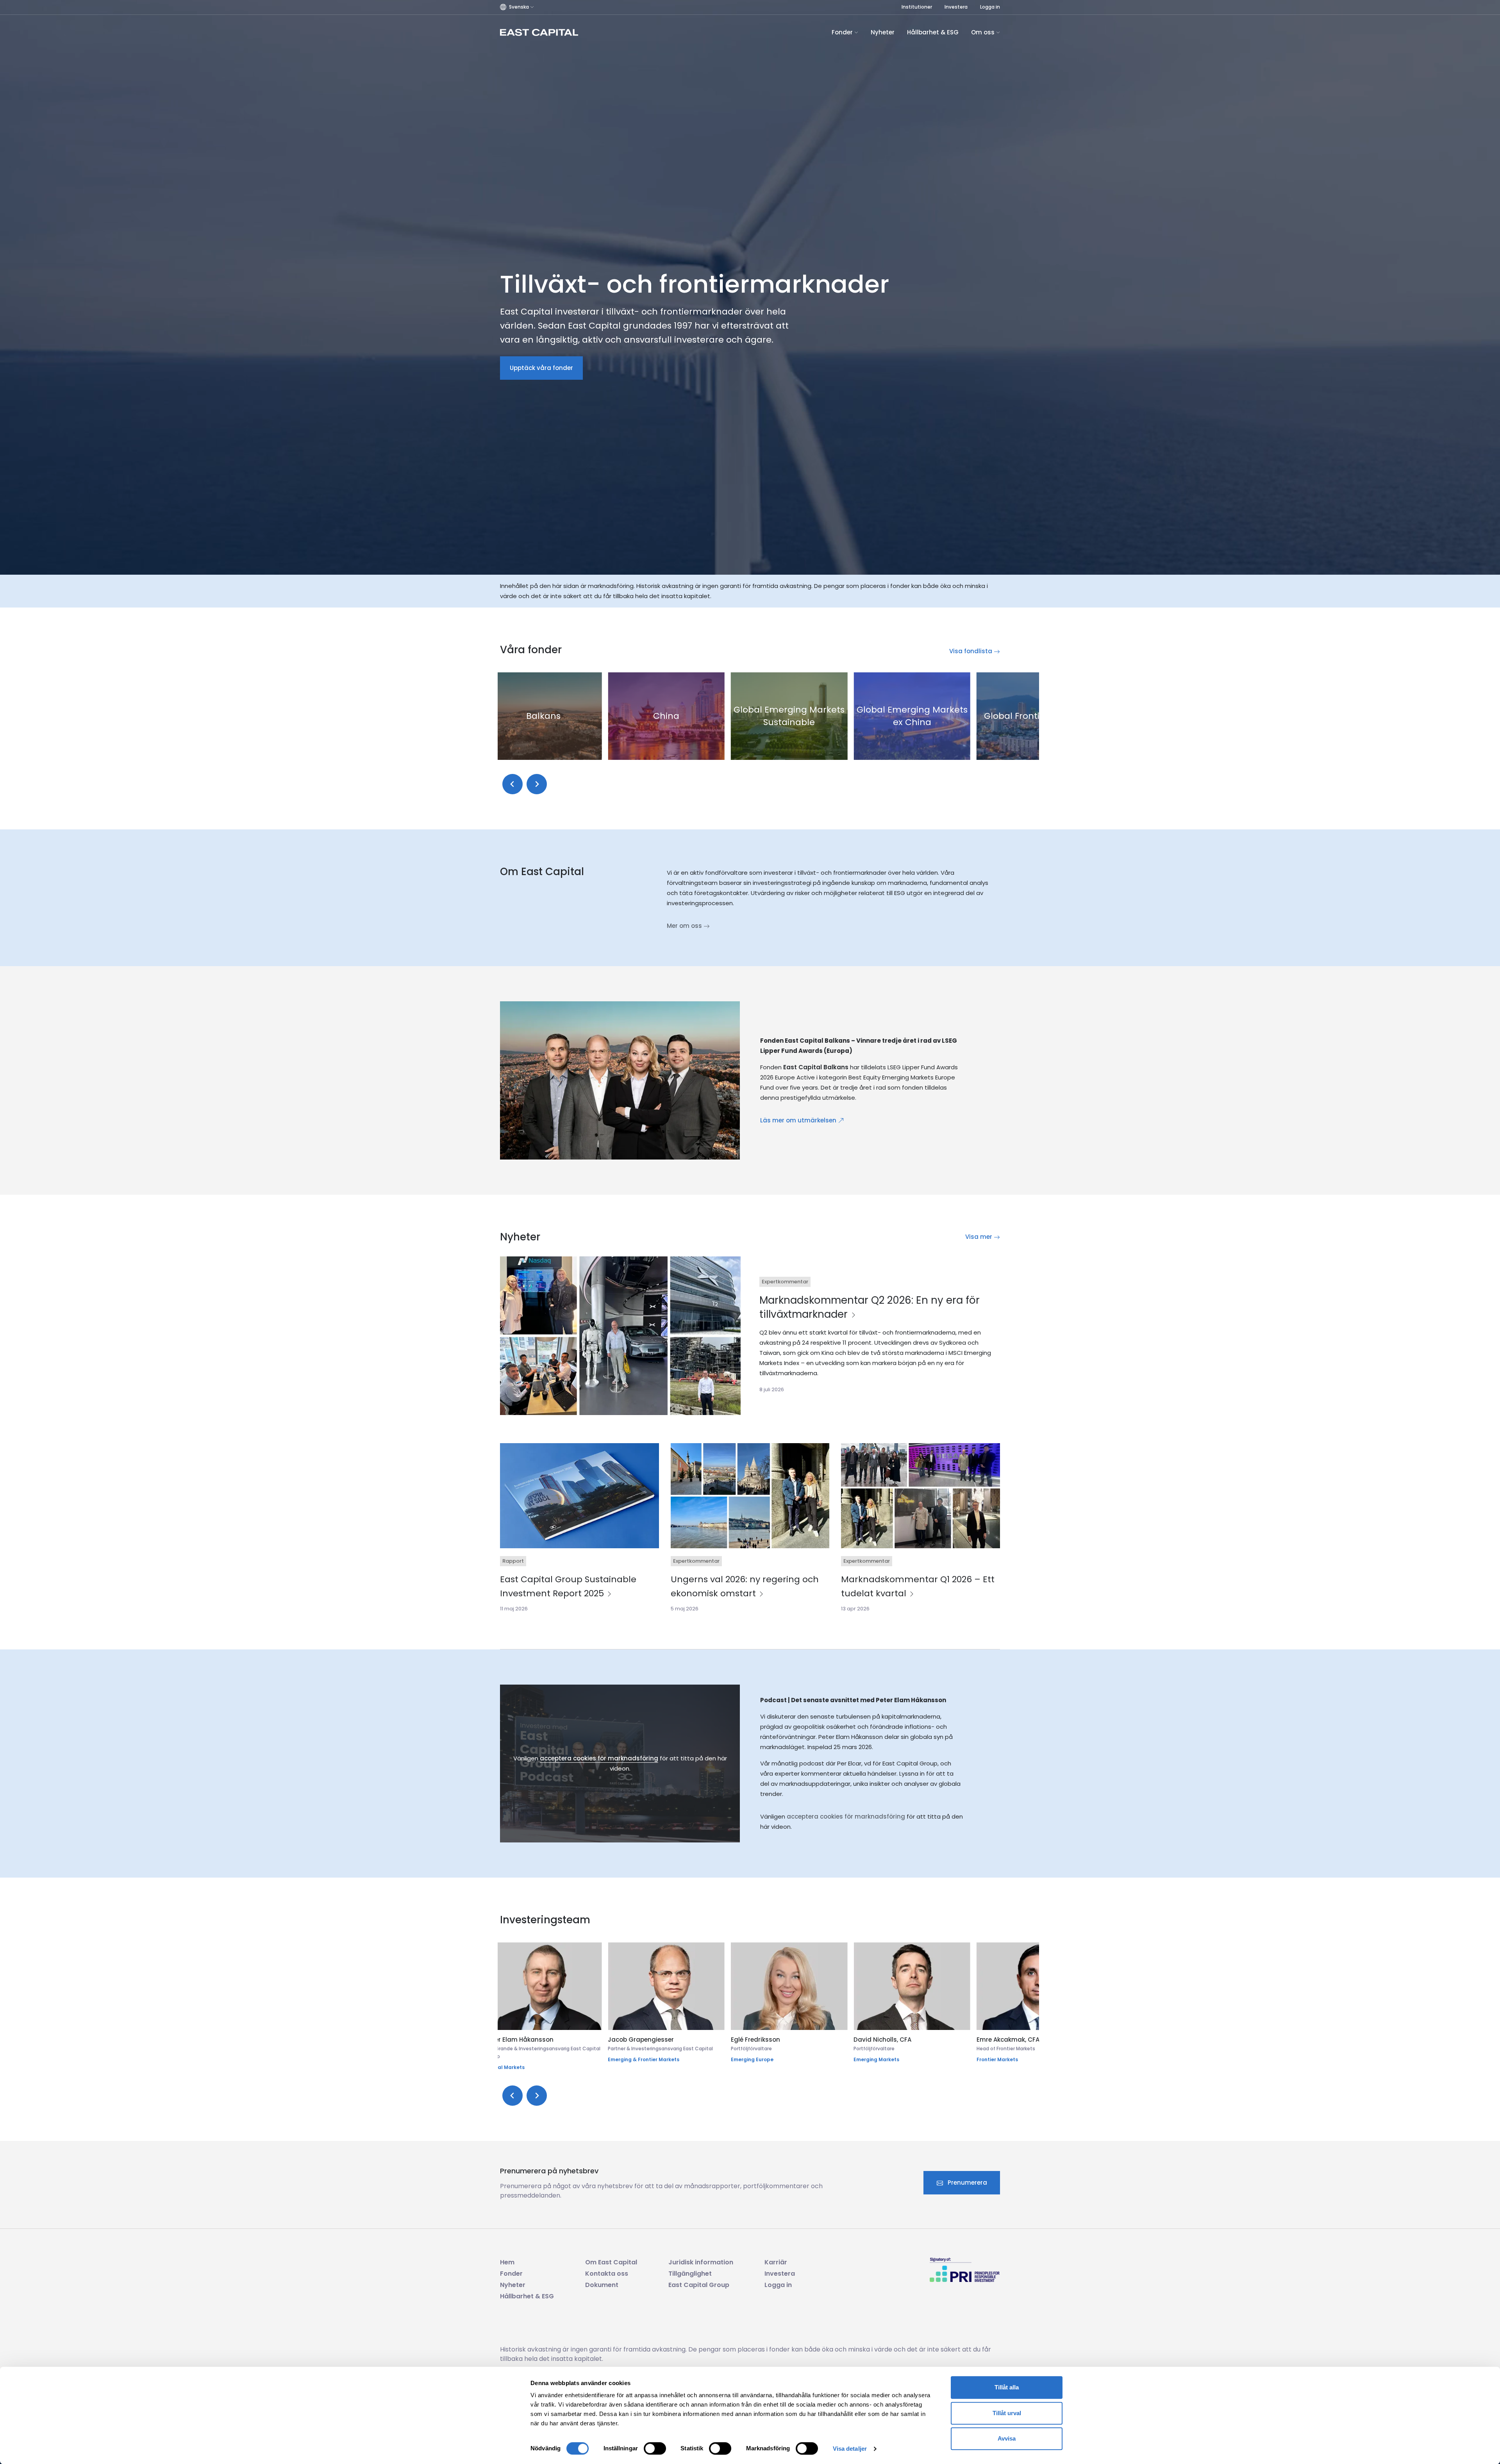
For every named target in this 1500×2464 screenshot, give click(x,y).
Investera (956, 7)
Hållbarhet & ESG (933, 32)
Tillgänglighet (690, 2274)
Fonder (843, 32)
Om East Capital (611, 2262)
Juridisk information (701, 2262)
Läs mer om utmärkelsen (799, 1120)
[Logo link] (539, 32)
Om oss (984, 32)
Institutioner (917, 7)
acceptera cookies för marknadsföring (599, 1758)
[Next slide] (537, 784)
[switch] (655, 2448)
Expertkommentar (785, 1282)
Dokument (602, 2285)
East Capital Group (699, 2285)
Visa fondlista (971, 651)
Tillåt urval (1007, 2413)
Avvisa (1007, 2438)
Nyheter (883, 32)
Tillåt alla (1007, 2387)
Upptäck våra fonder (541, 368)
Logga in (990, 7)
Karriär (776, 2262)
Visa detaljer (850, 2449)
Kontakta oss (607, 2274)
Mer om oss (685, 926)
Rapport (513, 1561)
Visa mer (979, 1237)
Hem (507, 2262)
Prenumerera (967, 2183)
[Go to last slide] (512, 784)
